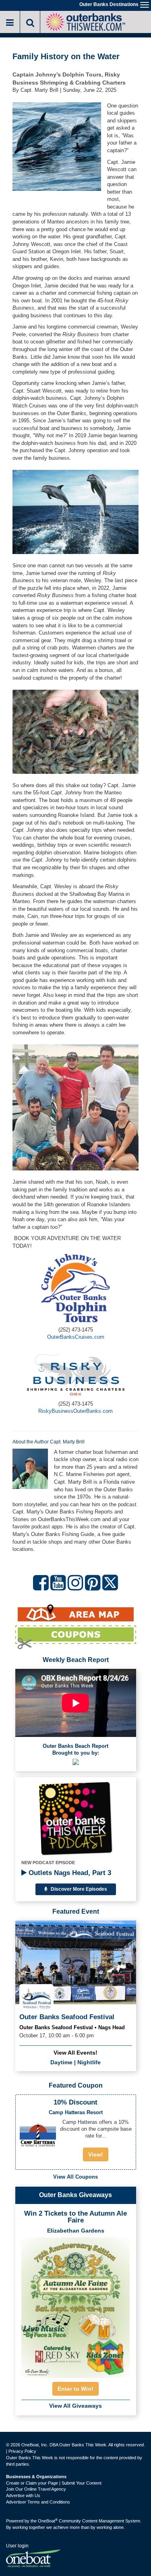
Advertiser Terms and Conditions (38, 2502)
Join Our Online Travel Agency (36, 2489)
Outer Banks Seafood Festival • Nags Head (72, 2027)
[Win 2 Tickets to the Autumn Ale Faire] (76, 2305)
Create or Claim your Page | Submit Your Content (54, 2483)
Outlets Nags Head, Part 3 (69, 1873)
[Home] (85, 21)
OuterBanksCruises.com (76, 1337)
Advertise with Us (23, 2495)
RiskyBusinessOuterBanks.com (75, 1411)
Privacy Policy (22, 2451)
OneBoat (48, 2521)
